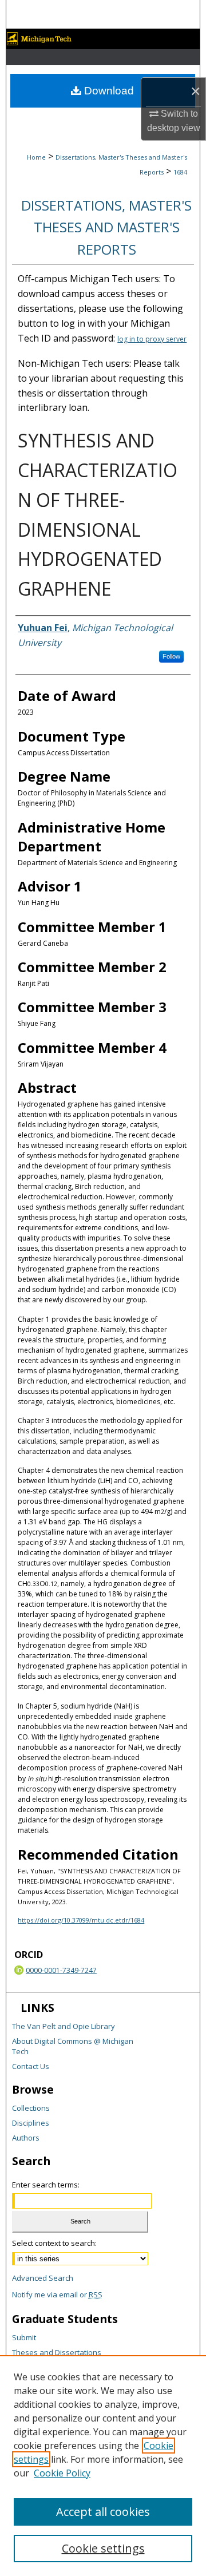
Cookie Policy (62, 2473)
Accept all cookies (103, 2512)
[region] (103, 2466)
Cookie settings (103, 2548)
